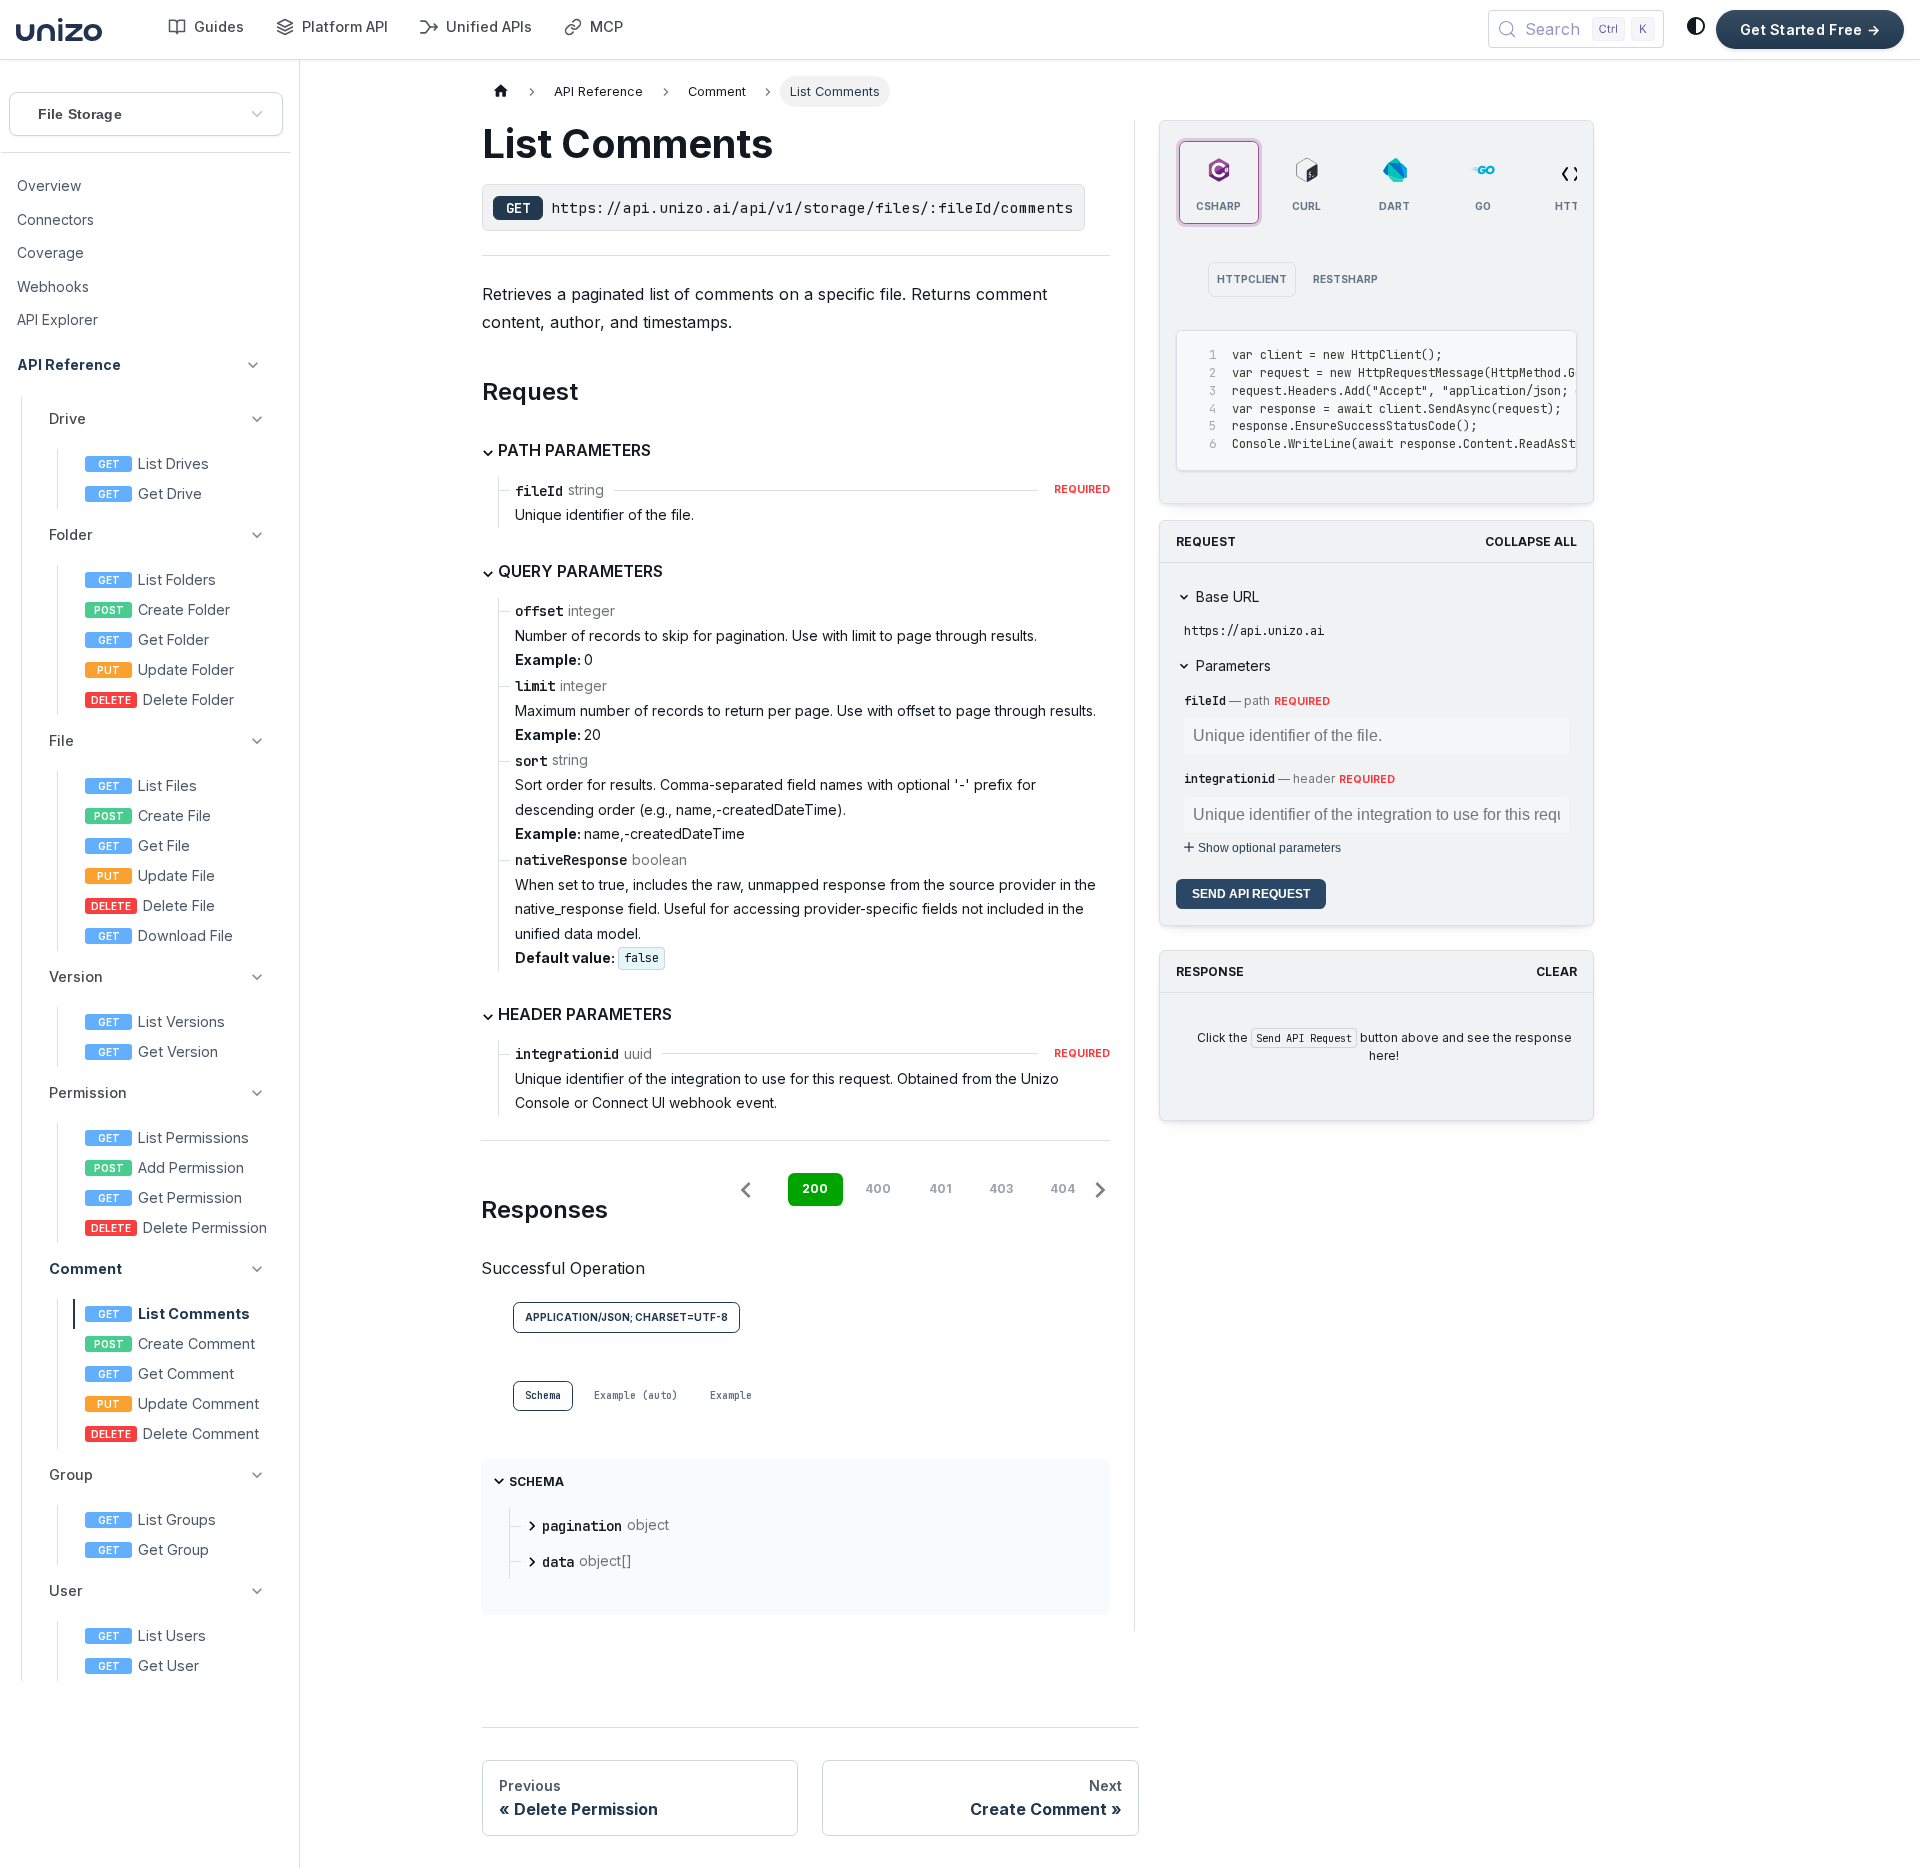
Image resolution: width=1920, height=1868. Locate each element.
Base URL (1227, 596)
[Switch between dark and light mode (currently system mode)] (1696, 26)
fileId (1205, 701)
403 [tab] (1001, 1188)
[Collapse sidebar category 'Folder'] (257, 535)
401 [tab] (940, 1188)
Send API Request (1251, 894)
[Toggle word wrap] (1480, 355)
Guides (219, 26)
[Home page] (501, 91)
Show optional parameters (1269, 848)
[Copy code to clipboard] (1516, 355)
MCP (606, 26)
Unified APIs (489, 26)
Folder (71, 534)
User (66, 1590)
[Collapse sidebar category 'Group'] (257, 1475)
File (61, 740)
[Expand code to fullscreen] (1552, 355)
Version (76, 976)
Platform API (345, 26)
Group (71, 1474)
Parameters (1233, 665)
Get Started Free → (1810, 29)
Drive (67, 418)
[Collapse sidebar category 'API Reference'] (253, 365)
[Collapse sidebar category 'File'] (257, 741)
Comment (85, 1268)
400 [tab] (878, 1188)
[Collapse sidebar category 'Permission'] (257, 1093)
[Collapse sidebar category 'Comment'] (257, 1269)
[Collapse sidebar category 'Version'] (257, 977)
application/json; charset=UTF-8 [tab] (626, 1317)
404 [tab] (1062, 1188)
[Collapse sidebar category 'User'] (257, 1591)
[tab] (543, 1396)
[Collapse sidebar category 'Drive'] (257, 419)
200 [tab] (815, 1188)
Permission (88, 1092)
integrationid (1229, 779)
